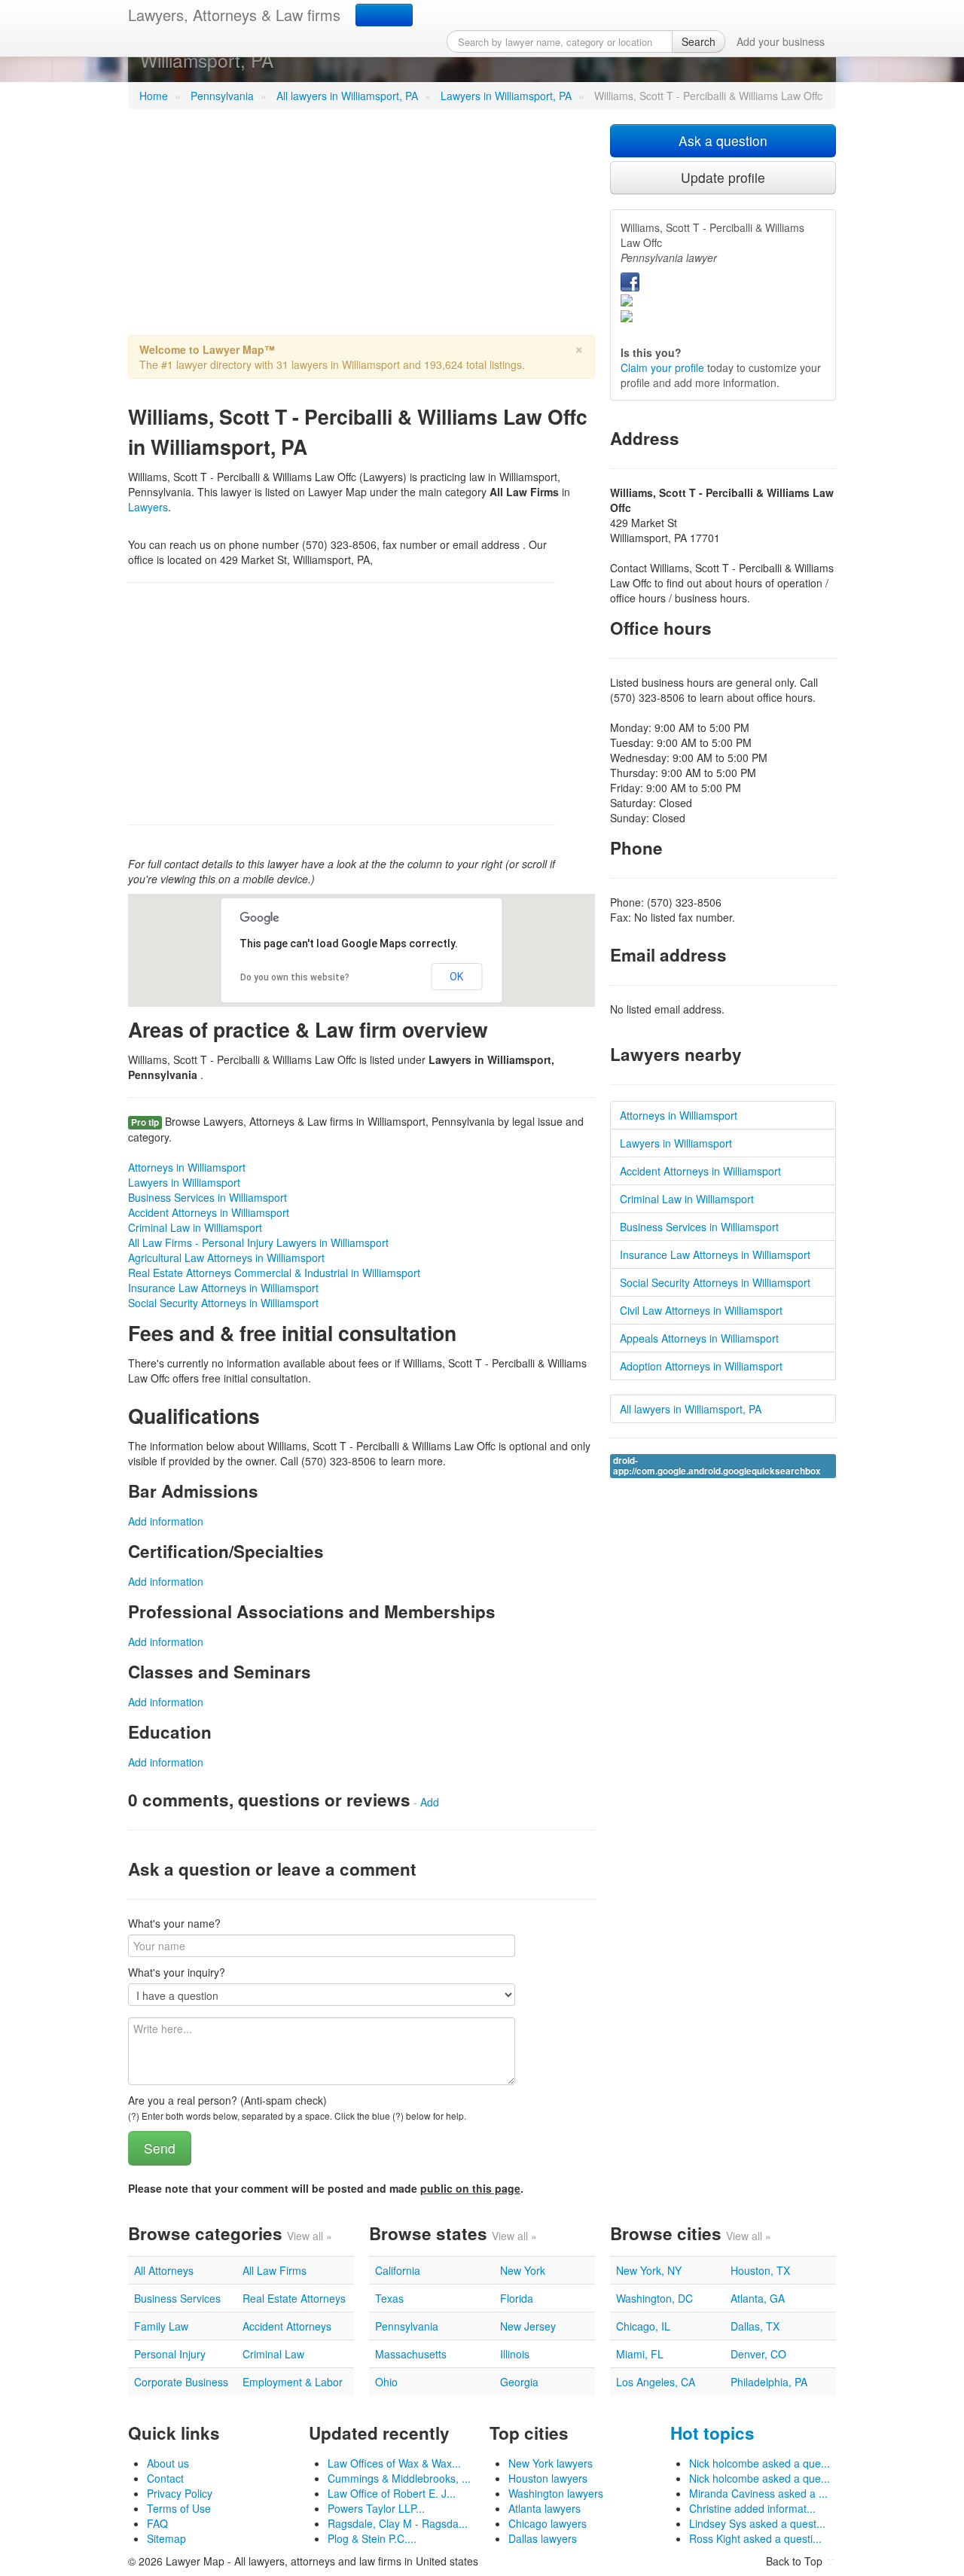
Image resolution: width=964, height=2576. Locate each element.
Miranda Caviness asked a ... (758, 2493)
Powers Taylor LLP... (376, 2508)
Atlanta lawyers (545, 2508)
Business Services (177, 2298)
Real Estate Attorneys (294, 2298)
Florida (517, 2298)
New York (523, 2270)
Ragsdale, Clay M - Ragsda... (398, 2523)
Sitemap (166, 2538)
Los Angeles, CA (656, 2382)
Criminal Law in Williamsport (195, 1227)
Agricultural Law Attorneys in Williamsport (226, 1258)
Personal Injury (170, 2354)
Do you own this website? (295, 977)
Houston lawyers (548, 2478)
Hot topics (712, 2433)
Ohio (386, 2382)
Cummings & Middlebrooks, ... (399, 2478)
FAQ (157, 2523)
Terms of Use (179, 2508)
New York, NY (649, 2270)
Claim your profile (662, 367)
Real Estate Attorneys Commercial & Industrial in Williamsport (274, 1273)
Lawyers (148, 507)
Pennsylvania (222, 96)
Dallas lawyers (543, 2538)
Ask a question (723, 140)
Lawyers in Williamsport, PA (506, 96)
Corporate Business (181, 2382)
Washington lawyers (556, 2493)
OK (456, 977)
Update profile (723, 177)
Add (430, 1802)
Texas (389, 2298)
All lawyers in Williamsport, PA (347, 96)
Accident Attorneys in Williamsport (209, 1212)
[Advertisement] (361, 230)
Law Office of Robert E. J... (392, 2493)
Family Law (161, 2326)
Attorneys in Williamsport (187, 1167)
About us (168, 2463)
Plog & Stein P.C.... (372, 2538)
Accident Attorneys (287, 2326)
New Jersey (528, 2326)
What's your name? (174, 1923)
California (398, 2270)
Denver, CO (758, 2354)
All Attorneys (164, 2270)
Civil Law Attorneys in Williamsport (701, 1310)
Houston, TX (760, 2270)
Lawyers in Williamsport (184, 1182)
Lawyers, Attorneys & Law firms (234, 15)
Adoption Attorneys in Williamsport (701, 1366)
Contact (165, 2478)
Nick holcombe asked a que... (760, 2463)
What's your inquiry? (177, 1972)
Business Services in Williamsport (207, 1197)
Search (699, 41)
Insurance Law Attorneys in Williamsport (223, 1288)
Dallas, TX (755, 2326)
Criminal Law (273, 2354)
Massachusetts (411, 2354)
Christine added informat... (752, 2508)
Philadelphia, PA (769, 2382)
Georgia (519, 2382)
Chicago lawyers (548, 2523)
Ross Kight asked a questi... (755, 2538)
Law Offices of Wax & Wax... (394, 2463)
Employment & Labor (293, 2382)
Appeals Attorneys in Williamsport (699, 1338)
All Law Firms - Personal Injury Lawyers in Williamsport (258, 1242)
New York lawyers (551, 2463)
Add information (166, 1521)
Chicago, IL (643, 2326)
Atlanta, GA (758, 2298)
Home (154, 96)
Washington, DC (654, 2298)
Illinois (515, 2354)
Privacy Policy (180, 2493)
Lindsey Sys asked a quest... (757, 2523)
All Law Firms (275, 2270)
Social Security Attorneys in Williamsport (223, 1303)
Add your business (781, 41)
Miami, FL (640, 2354)
